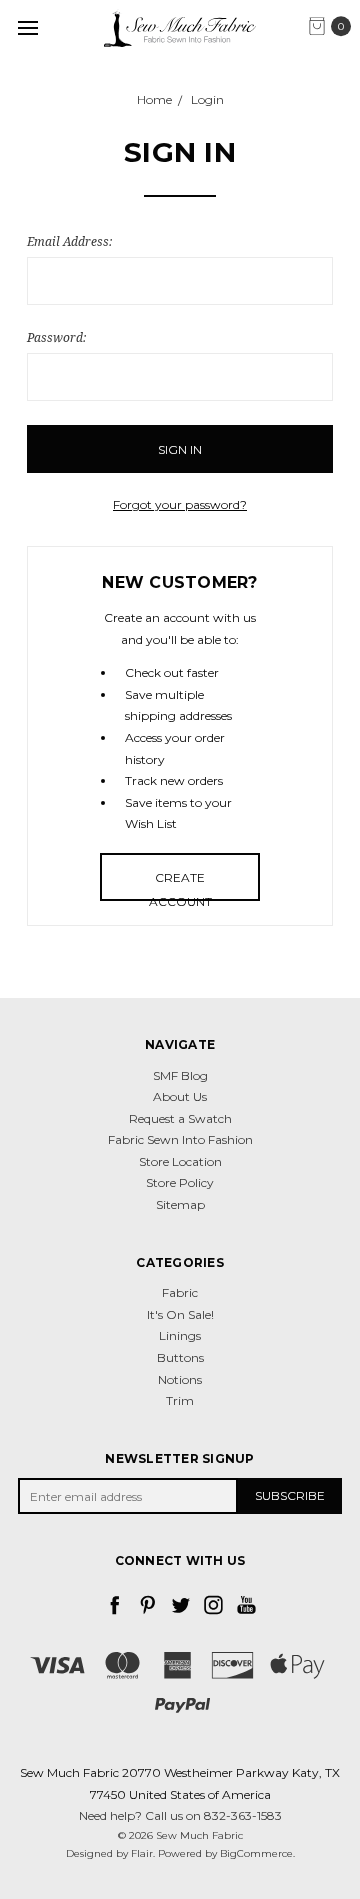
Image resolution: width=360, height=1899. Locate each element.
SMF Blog (180, 1075)
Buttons (180, 1357)
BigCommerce (256, 1853)
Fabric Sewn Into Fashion (180, 1139)
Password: (56, 337)
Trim (180, 1400)
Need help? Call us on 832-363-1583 (180, 1815)
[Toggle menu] (27, 27)
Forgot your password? (180, 504)
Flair (142, 1853)
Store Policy (180, 1182)
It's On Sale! (180, 1314)
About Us (180, 1096)
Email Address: (69, 241)
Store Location (180, 1161)
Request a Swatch (180, 1118)
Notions (180, 1379)
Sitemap (180, 1204)
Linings (180, 1335)
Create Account (180, 885)
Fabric (180, 1292)
